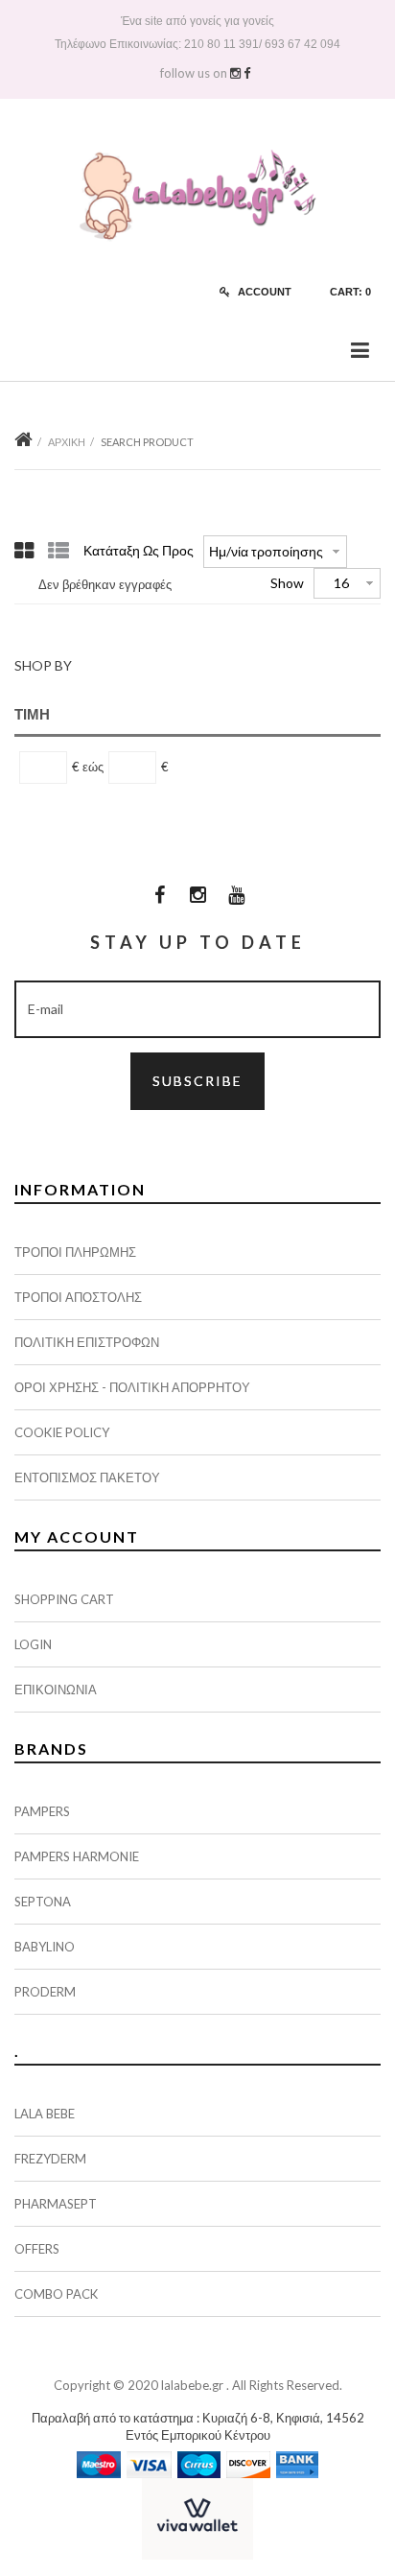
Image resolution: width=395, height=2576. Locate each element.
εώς (93, 767)
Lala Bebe (45, 2114)
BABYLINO (45, 1947)
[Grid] (24, 550)
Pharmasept (56, 2204)
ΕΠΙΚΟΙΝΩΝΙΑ (56, 1690)
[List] (58, 550)
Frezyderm (50, 2159)
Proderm (45, 1992)
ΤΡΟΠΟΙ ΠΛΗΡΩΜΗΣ (75, 1252)
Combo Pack (56, 2294)
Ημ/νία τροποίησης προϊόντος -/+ (267, 551)
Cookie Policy (62, 1432)
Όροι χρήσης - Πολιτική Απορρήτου (132, 1387)
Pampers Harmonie (77, 1856)
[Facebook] (159, 894)
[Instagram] (197, 894)
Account (263, 292)
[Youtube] (236, 894)
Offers (37, 2249)
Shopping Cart (64, 1599)
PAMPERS (42, 1811)
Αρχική (67, 442)
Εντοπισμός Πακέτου (87, 1477)
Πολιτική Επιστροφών (87, 1342)
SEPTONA (43, 1902)
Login (33, 1644)
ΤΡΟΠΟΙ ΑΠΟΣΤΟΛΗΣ (78, 1297)
